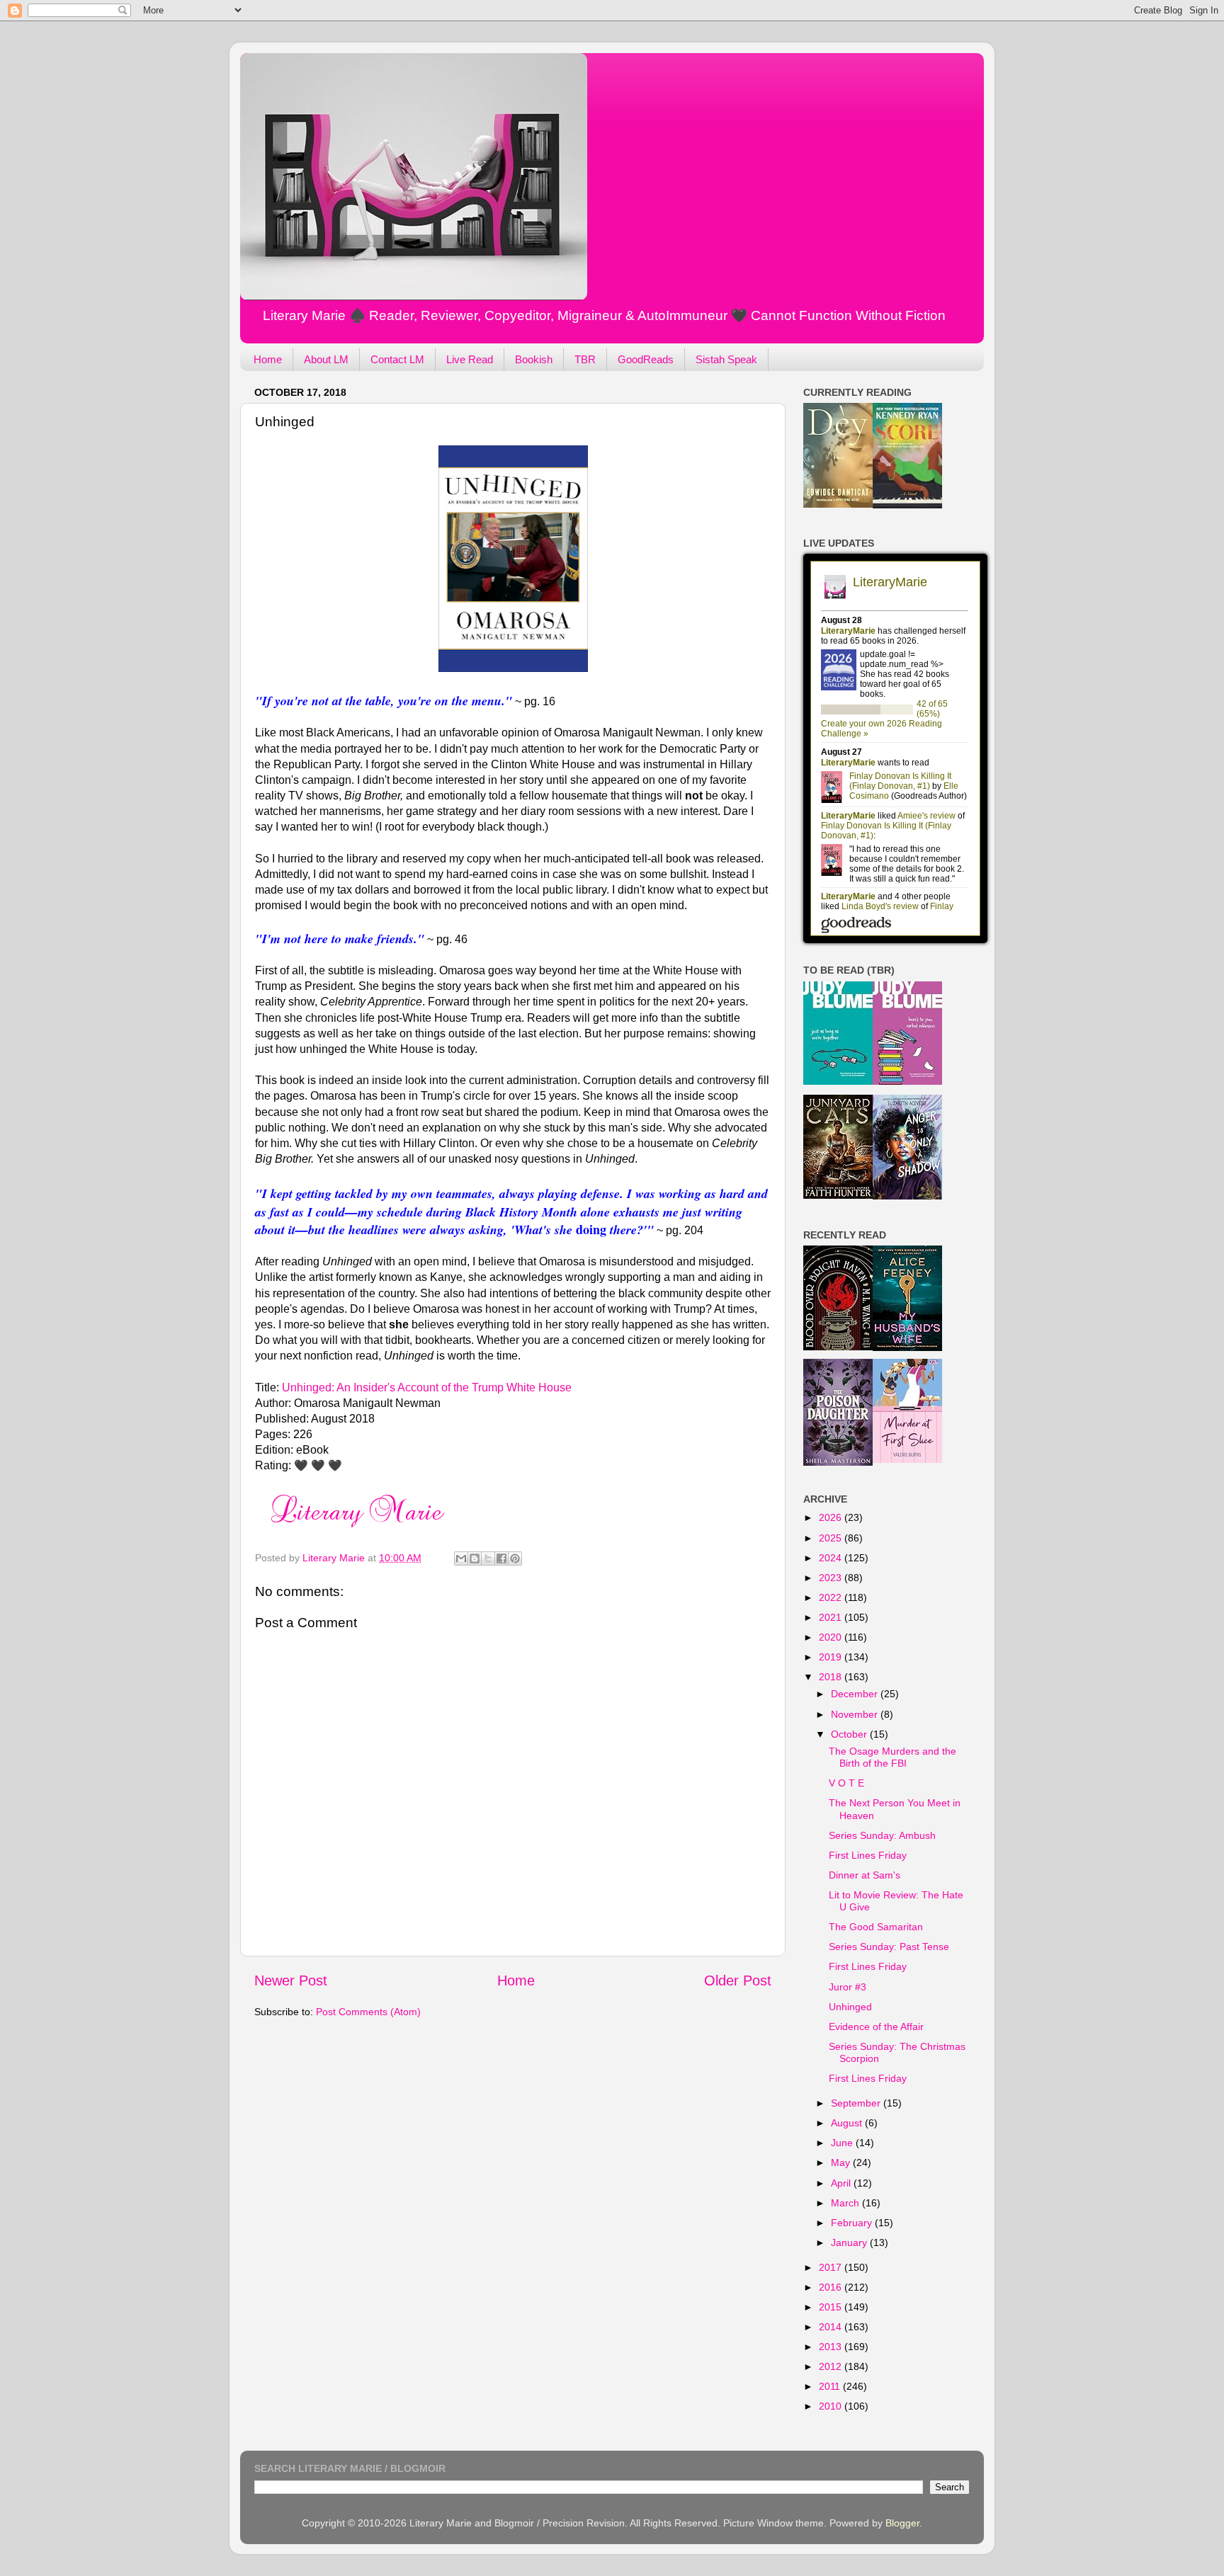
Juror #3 (848, 1987)
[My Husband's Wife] (907, 1347)
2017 (832, 2267)
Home (268, 359)
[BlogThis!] (475, 1558)
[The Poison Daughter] (838, 1462)
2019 (832, 1657)
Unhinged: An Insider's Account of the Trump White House (427, 1387)
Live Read (470, 359)
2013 (832, 2347)
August (848, 2123)
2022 (832, 1597)
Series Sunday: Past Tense (889, 1947)
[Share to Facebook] (501, 1558)
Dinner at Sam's (865, 1875)
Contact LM (397, 359)
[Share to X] (488, 1558)
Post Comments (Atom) (368, 2012)
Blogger (902, 2523)
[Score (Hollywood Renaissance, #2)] (907, 505)
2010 (832, 2406)
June (843, 2143)
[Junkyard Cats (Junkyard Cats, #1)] (838, 1195)
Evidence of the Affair (876, 2027)
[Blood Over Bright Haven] (838, 1347)
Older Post (738, 1981)
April (842, 2183)
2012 (832, 2366)
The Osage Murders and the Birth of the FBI (892, 1757)
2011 (831, 2386)
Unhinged (850, 2007)
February (853, 2223)
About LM (326, 359)
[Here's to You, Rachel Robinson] (907, 1081)
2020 (832, 1637)
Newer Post (291, 1981)
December (856, 1694)
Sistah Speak (726, 359)
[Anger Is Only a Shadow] (907, 1196)
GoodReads (646, 359)
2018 (832, 1677)
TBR (585, 359)
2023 (832, 1578)
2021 (832, 1617)
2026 (832, 1517)
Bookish (534, 359)
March (846, 2203)
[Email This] (461, 1558)
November (856, 1714)
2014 (832, 2327)
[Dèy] (838, 504)
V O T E (846, 1783)
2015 (832, 2307)
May (842, 2162)
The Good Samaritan (876, 1927)
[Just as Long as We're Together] (838, 1081)
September (857, 2103)
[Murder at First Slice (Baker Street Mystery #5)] (907, 1459)
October (850, 1734)
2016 (832, 2287)
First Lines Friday (868, 1855)
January (850, 2242)
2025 (832, 1538)
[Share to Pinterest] (515, 1558)
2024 (832, 1558)
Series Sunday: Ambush (882, 1835)
